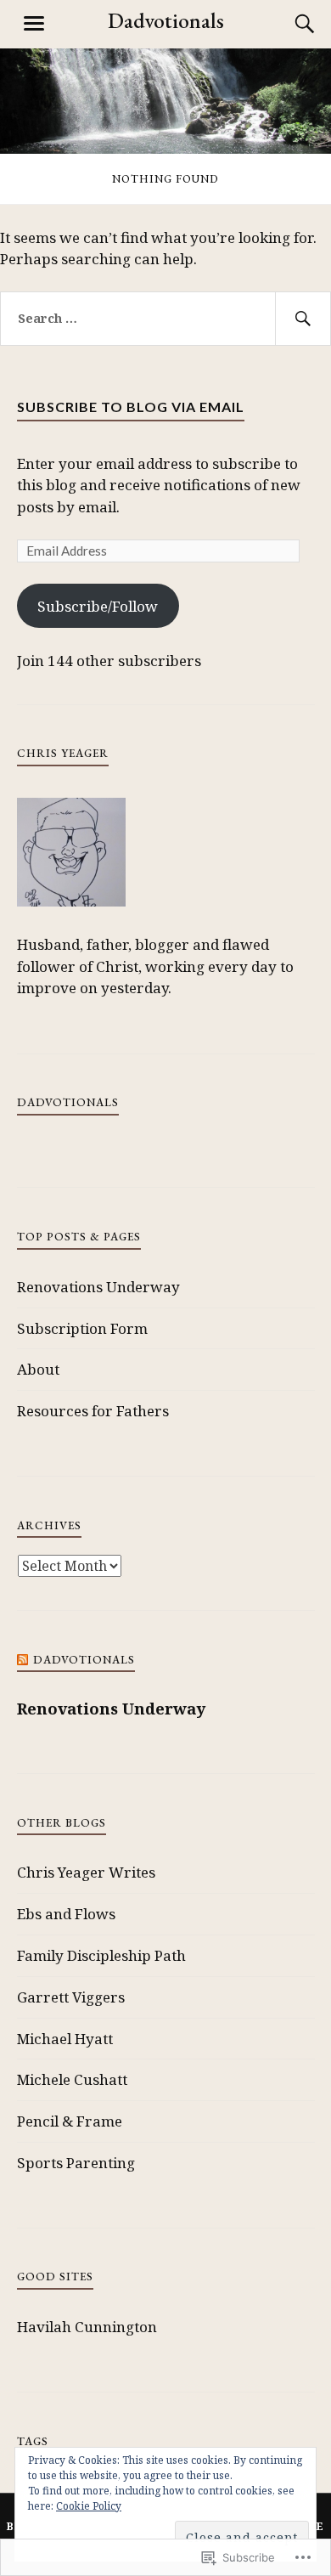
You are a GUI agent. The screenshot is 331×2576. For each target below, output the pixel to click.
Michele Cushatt (72, 2079)
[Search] (289, 24)
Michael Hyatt (65, 2039)
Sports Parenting (76, 2163)
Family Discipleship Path (101, 1955)
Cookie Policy (89, 2506)
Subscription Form (82, 1328)
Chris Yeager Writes (86, 1872)
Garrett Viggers (71, 1997)
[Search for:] (165, 319)
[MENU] (34, 24)
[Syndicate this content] (23, 1660)
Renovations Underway (98, 1287)
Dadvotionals (166, 20)
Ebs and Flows (66, 1914)
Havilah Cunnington (87, 2327)
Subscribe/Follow (98, 606)
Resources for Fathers (93, 1411)
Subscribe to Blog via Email (131, 407)
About (38, 1369)
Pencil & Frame (70, 2121)
